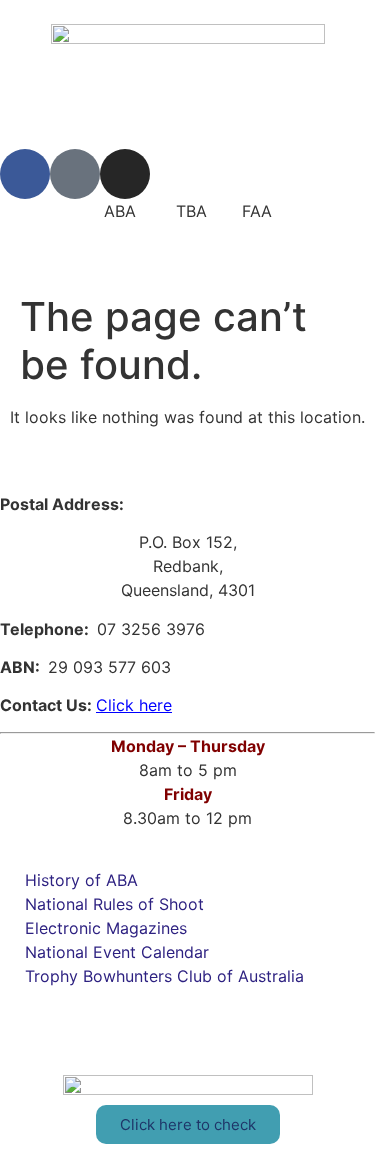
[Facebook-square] (75, 174)
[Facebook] (25, 174)
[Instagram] (125, 174)
